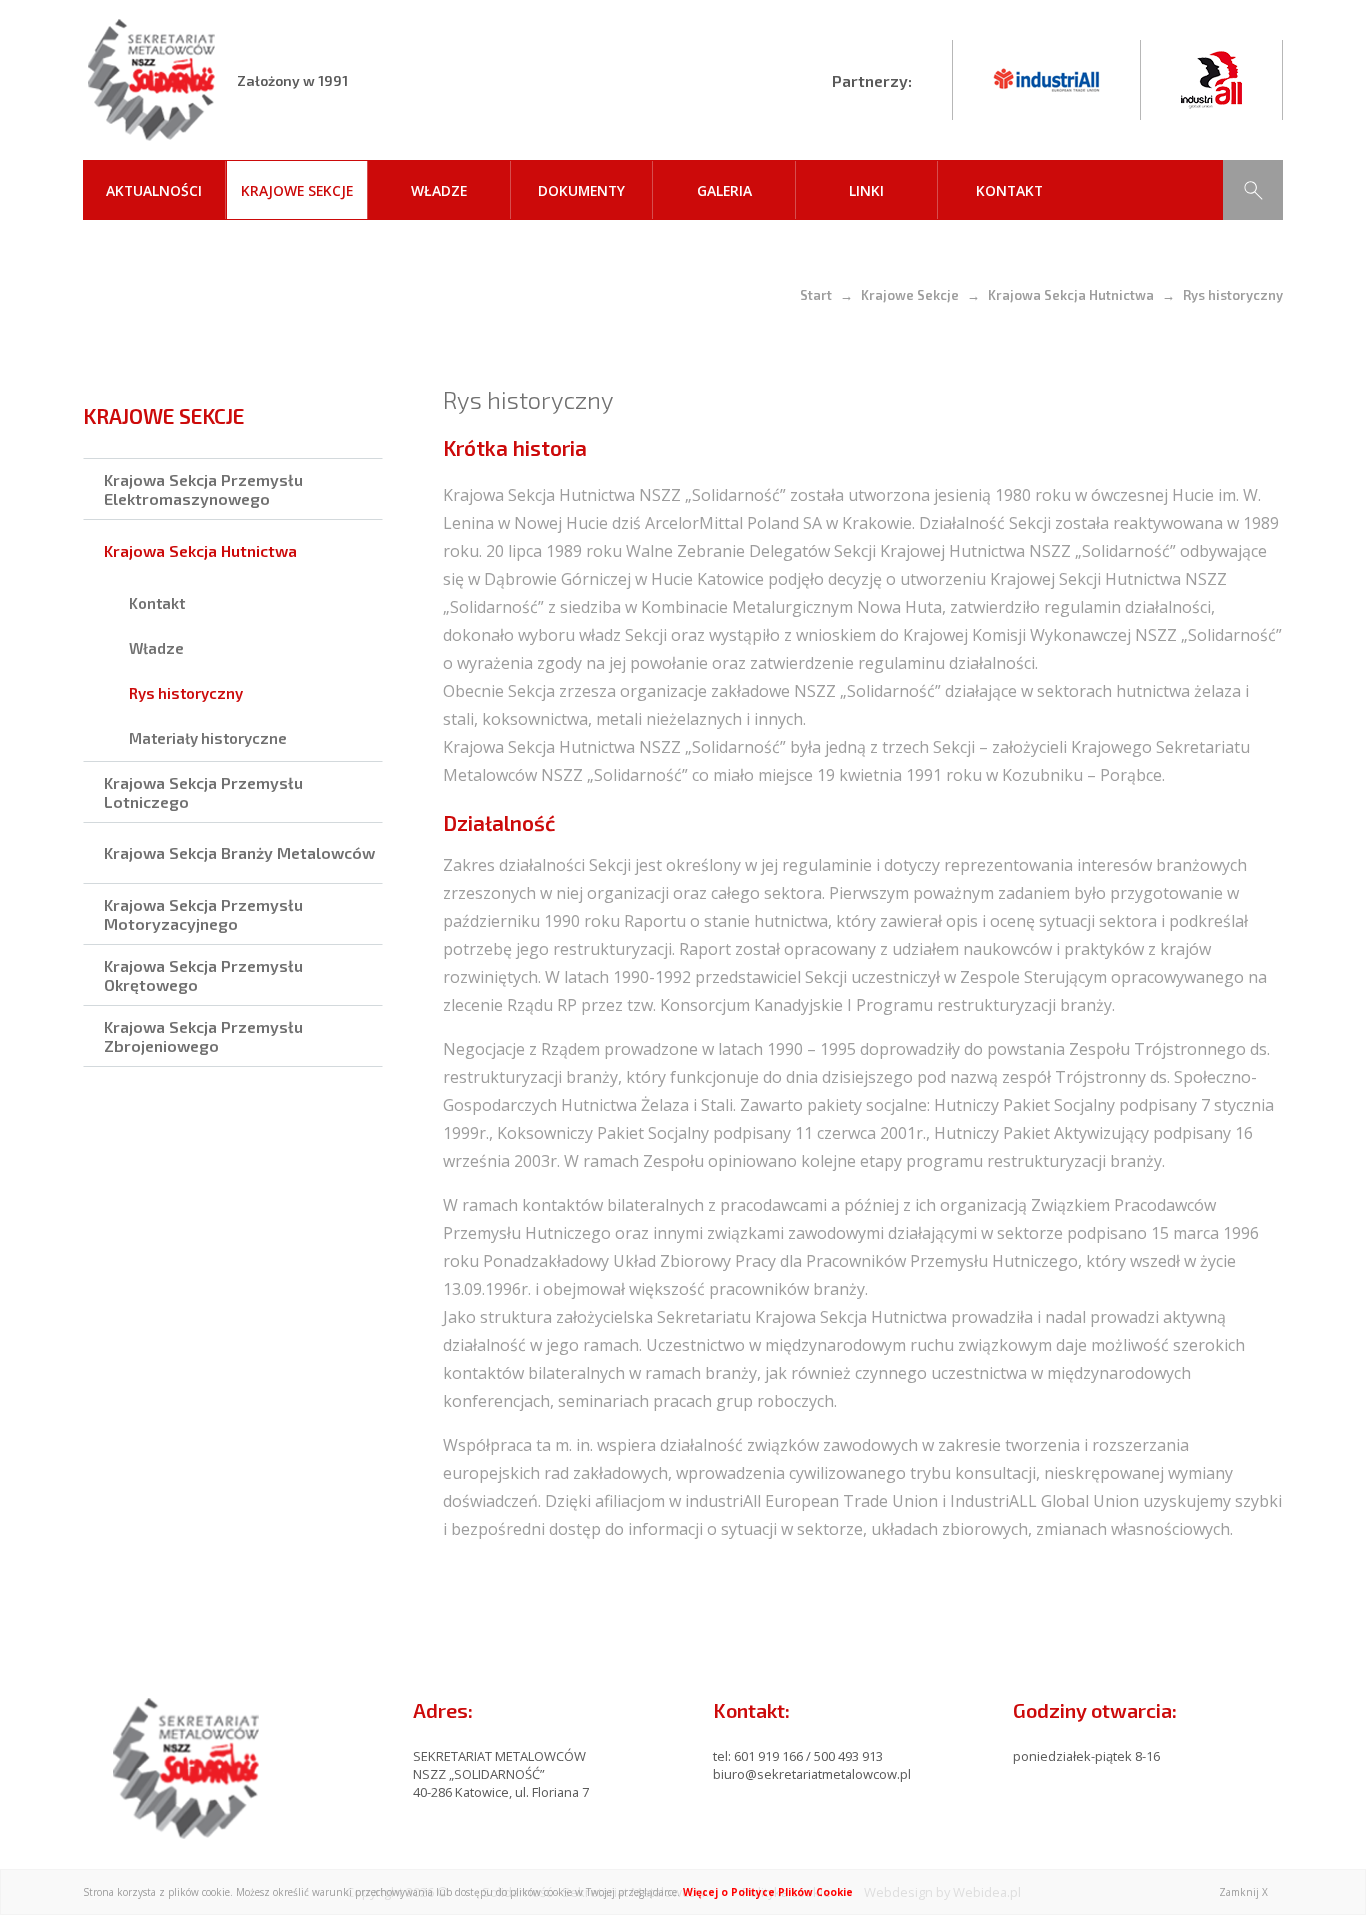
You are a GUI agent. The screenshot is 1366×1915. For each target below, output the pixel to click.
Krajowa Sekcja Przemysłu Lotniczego (203, 792)
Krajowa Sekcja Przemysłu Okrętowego (203, 975)
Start (816, 295)
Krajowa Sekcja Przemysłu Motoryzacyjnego (203, 914)
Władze (439, 190)
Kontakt (1009, 190)
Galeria (724, 190)
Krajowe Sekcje (297, 190)
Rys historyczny (186, 693)
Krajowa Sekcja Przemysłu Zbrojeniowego (203, 1036)
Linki (866, 190)
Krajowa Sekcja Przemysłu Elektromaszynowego (203, 489)
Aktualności (154, 190)
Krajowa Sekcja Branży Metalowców (239, 852)
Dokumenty (581, 190)
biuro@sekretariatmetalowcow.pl (812, 1774)
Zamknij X (1243, 1892)
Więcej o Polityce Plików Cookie (768, 1892)
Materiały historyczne (208, 738)
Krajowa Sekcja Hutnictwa (1071, 295)
